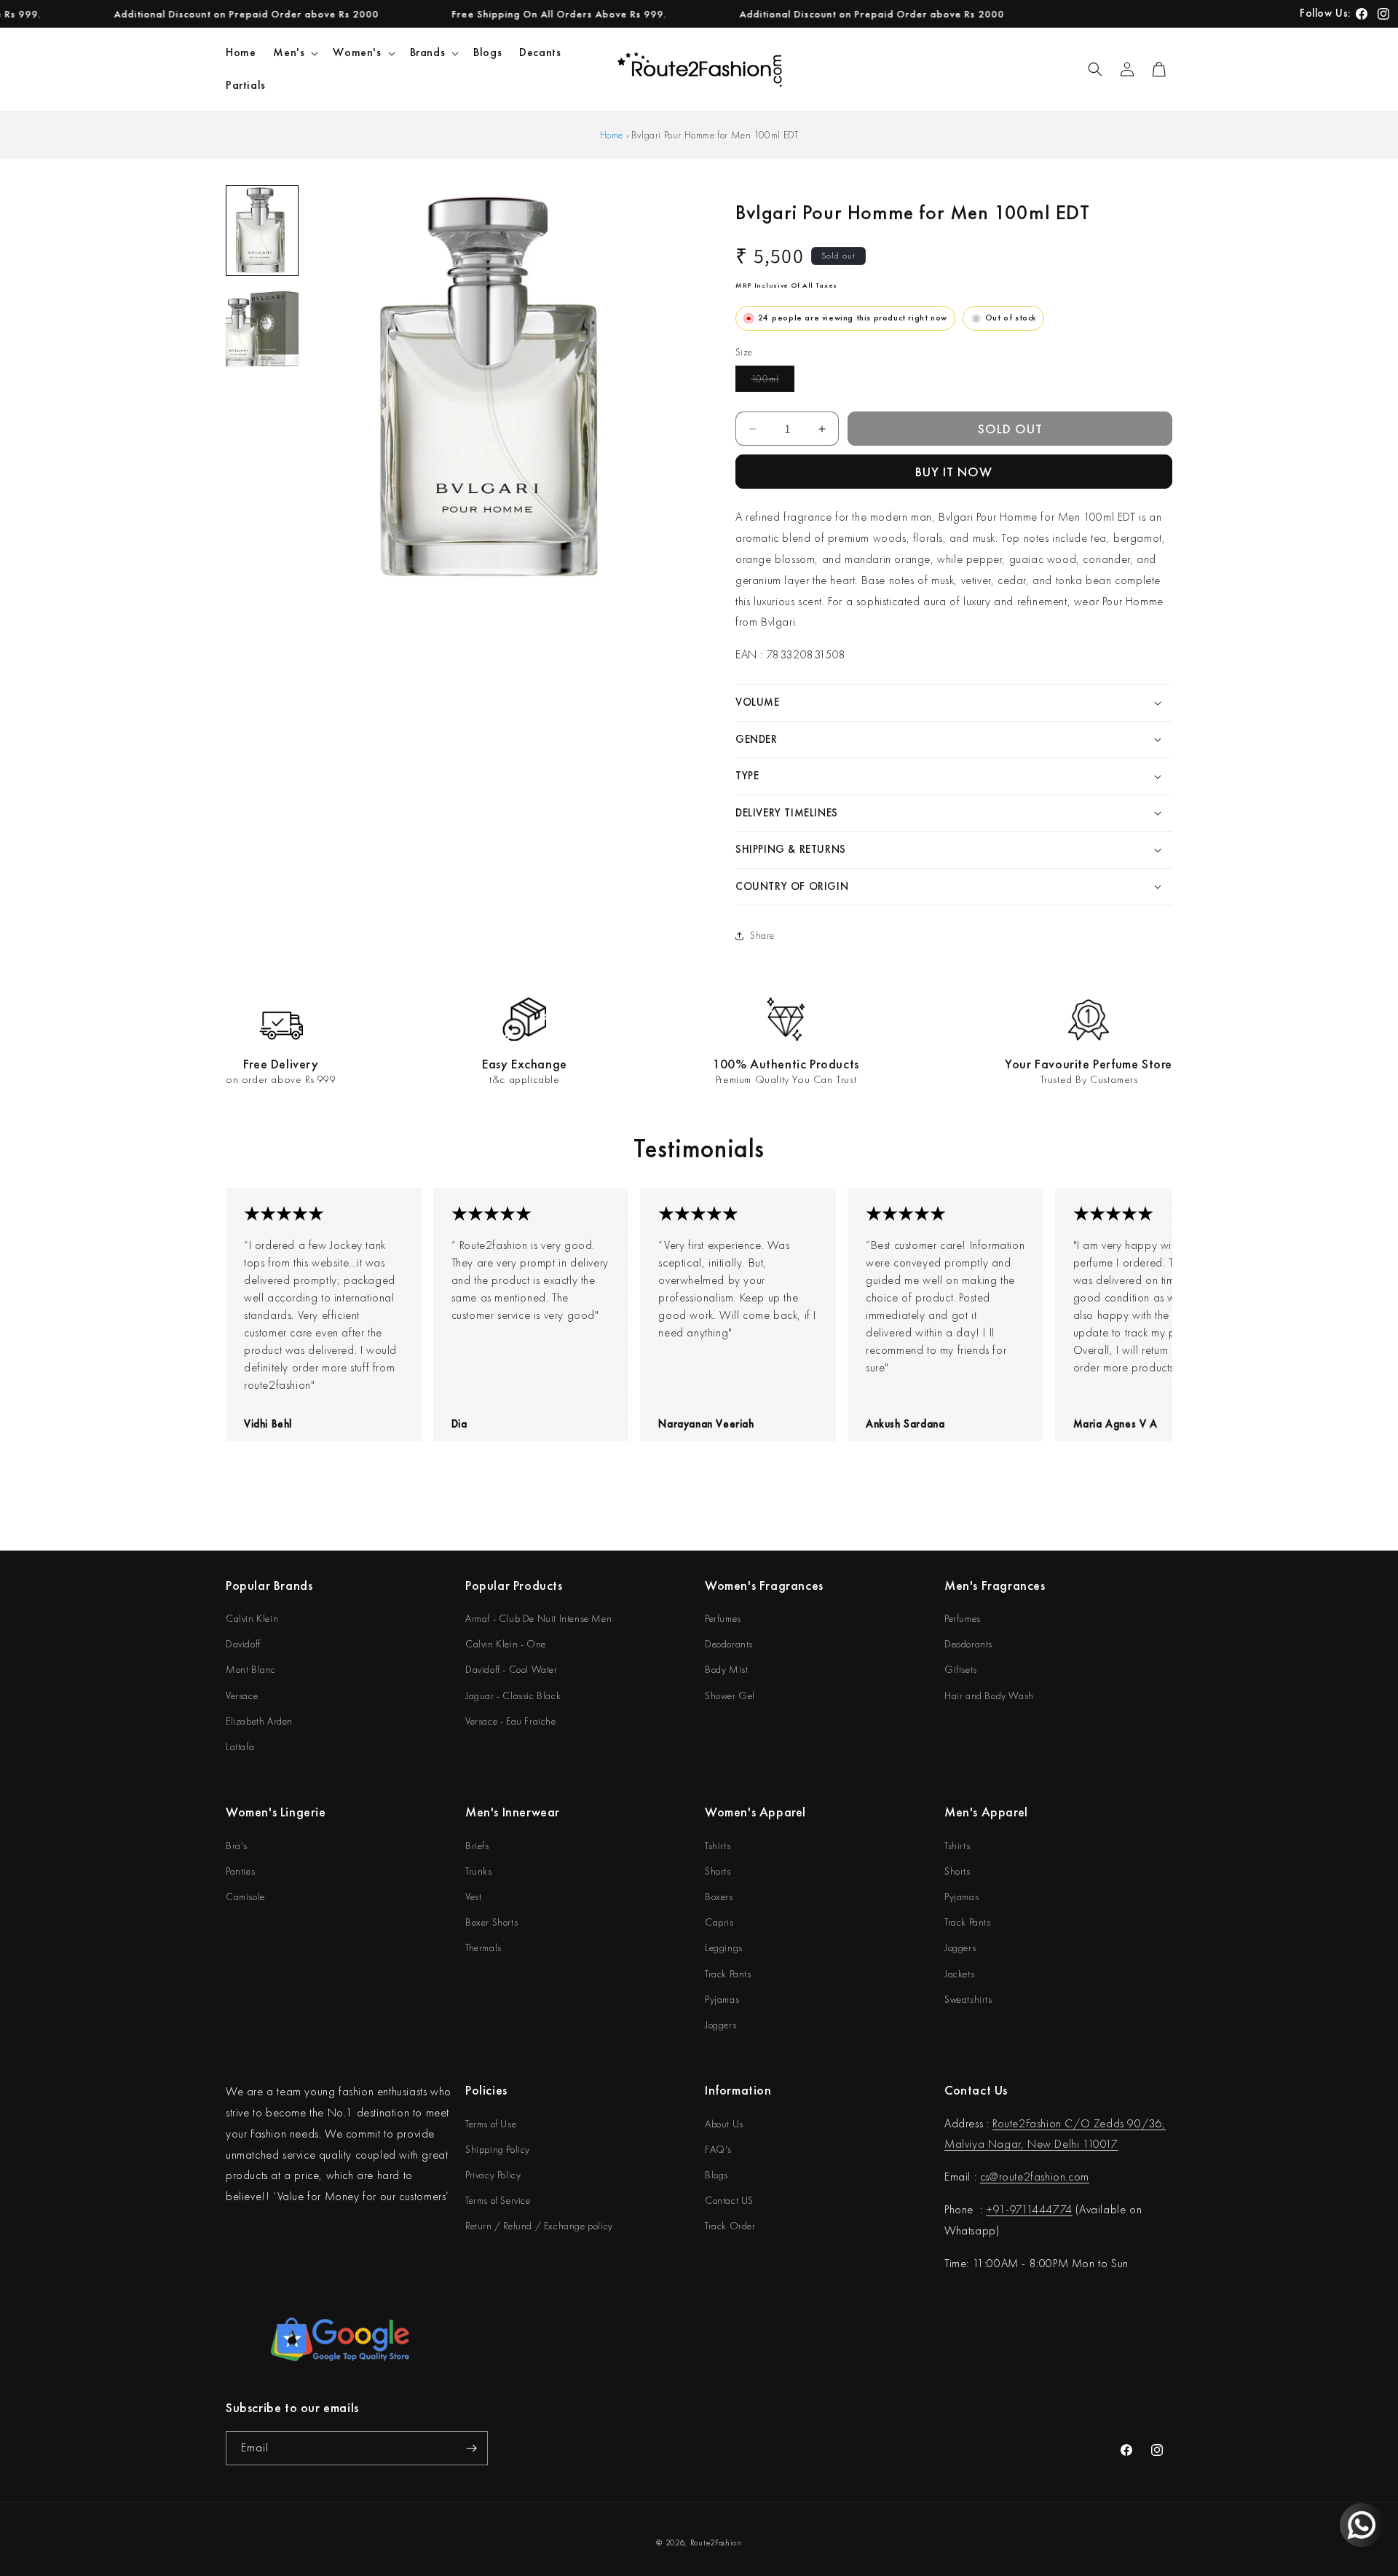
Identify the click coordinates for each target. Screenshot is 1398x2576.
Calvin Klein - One (506, 1644)
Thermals (483, 1947)
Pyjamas (722, 1999)
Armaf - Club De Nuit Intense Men (538, 1618)
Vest (473, 1896)
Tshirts (718, 1846)
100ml (773, 382)
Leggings (724, 1947)
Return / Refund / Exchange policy (539, 2226)
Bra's (237, 1846)
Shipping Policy (498, 2149)
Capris (719, 1922)
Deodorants (729, 1644)
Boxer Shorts (491, 1922)
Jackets (959, 1974)
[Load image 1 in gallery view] (262, 231)
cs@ (990, 2177)
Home (612, 135)
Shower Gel (730, 1695)
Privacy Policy (493, 2175)
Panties (240, 1871)
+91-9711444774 (1029, 2209)
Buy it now (954, 472)
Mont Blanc (251, 1669)
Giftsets (961, 1669)
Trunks (479, 1871)
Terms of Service (498, 2200)
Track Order (730, 2226)
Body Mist (726, 1669)
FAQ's (718, 2149)
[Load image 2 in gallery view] (262, 329)
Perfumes (723, 1618)
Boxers (719, 1896)
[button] (294, 53)
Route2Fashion (716, 2542)
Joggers (720, 2025)
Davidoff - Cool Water (512, 1669)
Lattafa (240, 1746)
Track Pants (728, 1974)
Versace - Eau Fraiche (511, 1721)
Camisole (245, 1896)
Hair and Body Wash (989, 1695)
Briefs (477, 1846)
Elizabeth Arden (259, 1721)
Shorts (718, 1871)
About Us (724, 2124)
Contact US (729, 2200)
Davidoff (243, 1644)
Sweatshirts (968, 1999)
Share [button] (762, 935)
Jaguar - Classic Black (513, 1695)
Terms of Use (491, 2124)
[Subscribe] (471, 2448)
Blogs (716, 2175)
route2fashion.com (1044, 2177)
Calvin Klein (252, 1618)
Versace (242, 1695)
